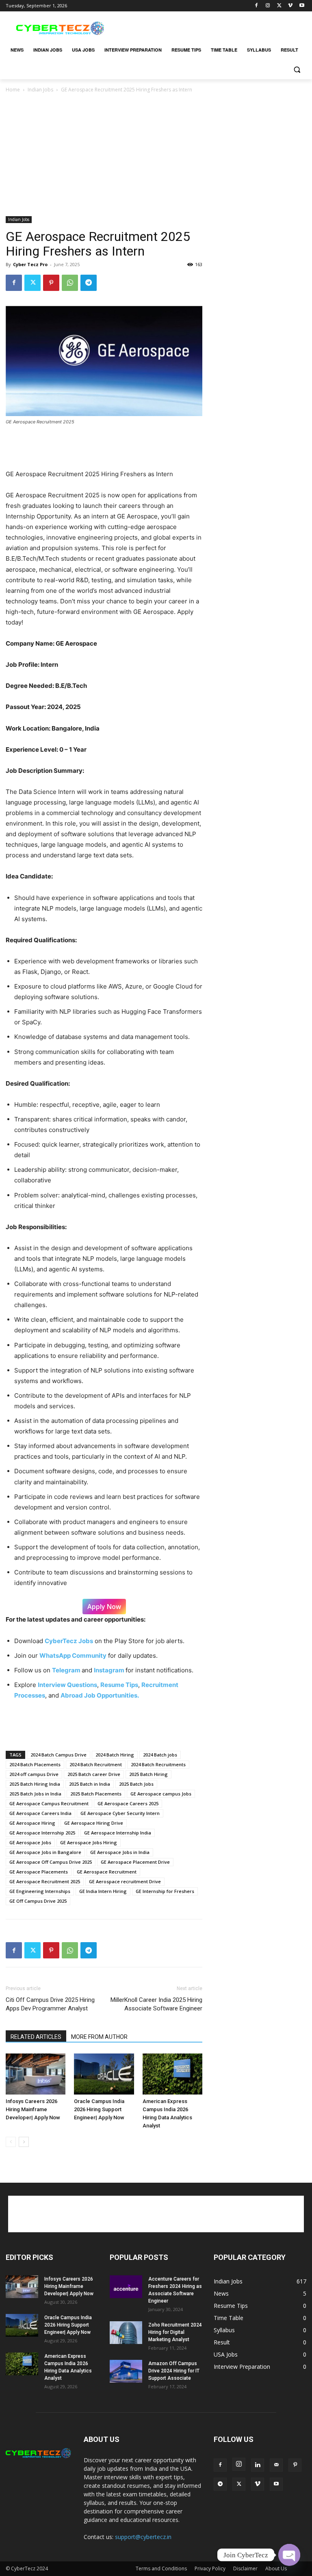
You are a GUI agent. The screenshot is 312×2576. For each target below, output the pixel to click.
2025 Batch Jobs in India (35, 1794)
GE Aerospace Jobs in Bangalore (45, 1852)
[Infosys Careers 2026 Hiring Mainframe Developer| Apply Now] (36, 2074)
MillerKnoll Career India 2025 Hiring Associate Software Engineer (156, 2004)
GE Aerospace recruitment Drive (125, 1881)
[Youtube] (302, 6)
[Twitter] (279, 6)
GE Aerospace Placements (39, 1872)
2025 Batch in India (90, 1784)
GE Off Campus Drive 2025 (38, 1901)
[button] (297, 70)
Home (13, 90)
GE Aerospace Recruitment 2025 (45, 1881)
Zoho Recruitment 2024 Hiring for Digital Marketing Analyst (175, 2332)
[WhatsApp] (70, 283)
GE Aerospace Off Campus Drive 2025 (51, 1862)
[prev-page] (11, 2142)
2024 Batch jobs (160, 1755)
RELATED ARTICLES (36, 2037)
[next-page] (24, 2142)
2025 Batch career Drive (94, 1774)
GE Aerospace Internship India (118, 1833)
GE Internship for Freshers (165, 1891)
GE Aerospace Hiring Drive (94, 1823)
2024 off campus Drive (34, 1774)
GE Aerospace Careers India (40, 1813)
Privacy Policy (210, 2568)
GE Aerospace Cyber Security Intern (120, 1813)
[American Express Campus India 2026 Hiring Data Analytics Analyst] (172, 2074)
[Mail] (276, 2465)
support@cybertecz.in (143, 2537)
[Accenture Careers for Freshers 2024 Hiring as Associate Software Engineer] (126, 2287)
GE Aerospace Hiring (32, 1823)
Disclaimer (245, 2568)
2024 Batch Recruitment (96, 1764)
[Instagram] (268, 6)
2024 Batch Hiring (115, 1755)
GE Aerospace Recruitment (107, 1872)
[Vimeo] (290, 6)
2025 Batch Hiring (148, 1774)
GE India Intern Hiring (103, 1891)
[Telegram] (89, 283)
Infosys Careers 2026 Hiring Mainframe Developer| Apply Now (33, 2109)
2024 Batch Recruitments (158, 1764)
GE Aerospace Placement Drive (135, 1862)
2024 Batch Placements (35, 1764)
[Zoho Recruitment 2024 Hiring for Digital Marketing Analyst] (126, 2333)
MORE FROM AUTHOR (99, 2037)
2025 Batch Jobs (136, 1784)
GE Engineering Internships (40, 1891)
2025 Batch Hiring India (35, 1784)
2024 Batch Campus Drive (58, 1755)
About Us (276, 2568)
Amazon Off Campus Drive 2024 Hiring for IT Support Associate (174, 2371)
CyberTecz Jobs (69, 1641)
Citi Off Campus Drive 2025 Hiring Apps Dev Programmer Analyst (50, 2004)
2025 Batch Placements (96, 1794)
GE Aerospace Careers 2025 (128, 1803)
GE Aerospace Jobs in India (120, 1852)
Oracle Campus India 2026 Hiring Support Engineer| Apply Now (99, 2109)
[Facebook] (257, 6)
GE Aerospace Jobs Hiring (89, 1842)
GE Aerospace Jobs (30, 1842)
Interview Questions (67, 1685)
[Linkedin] (258, 2465)
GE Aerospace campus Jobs (161, 1794)
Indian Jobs (40, 90)
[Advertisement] (211, 27)
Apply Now (104, 1607)
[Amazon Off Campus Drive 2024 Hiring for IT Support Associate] (126, 2371)
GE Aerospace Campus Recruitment (49, 1803)
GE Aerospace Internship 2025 (42, 1833)
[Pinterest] (51, 283)
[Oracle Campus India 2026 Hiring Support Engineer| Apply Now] (104, 2074)
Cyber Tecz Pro (30, 264)
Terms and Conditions (161, 2568)
